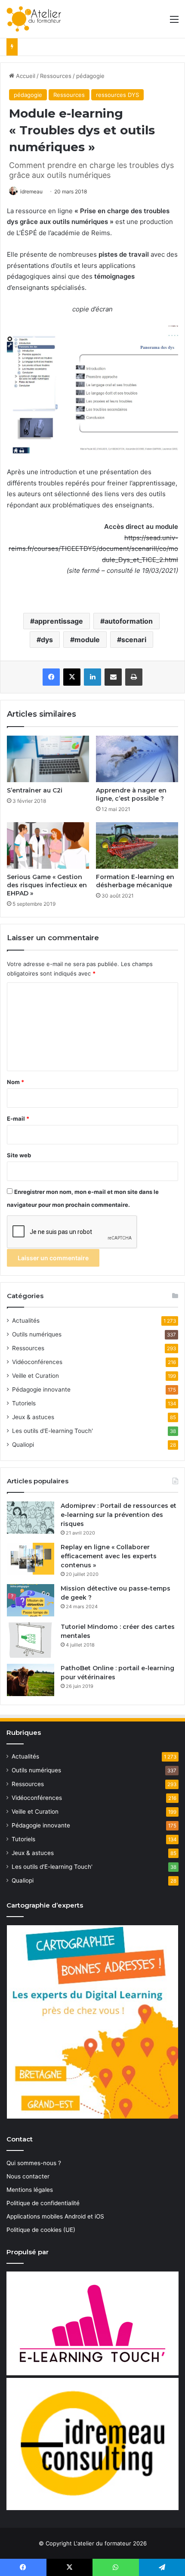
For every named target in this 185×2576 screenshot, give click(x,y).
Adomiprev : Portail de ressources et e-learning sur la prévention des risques (119, 1515)
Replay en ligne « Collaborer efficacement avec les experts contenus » (109, 1556)
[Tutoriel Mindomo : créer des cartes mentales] (31, 1640)
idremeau (31, 191)
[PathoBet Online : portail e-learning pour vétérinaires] (31, 1680)
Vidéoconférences (37, 1362)
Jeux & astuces (33, 1417)
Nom (15, 1082)
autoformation (129, 621)
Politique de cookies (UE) (41, 2230)
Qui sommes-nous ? (34, 2163)
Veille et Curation (35, 1376)
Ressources (56, 76)
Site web (19, 1155)
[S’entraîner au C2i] (48, 759)
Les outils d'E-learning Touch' (52, 1431)
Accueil (25, 76)
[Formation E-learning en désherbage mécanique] (137, 845)
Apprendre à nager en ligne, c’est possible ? (131, 794)
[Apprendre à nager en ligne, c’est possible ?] (137, 759)
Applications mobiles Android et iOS (55, 2216)
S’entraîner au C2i (35, 790)
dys (47, 640)
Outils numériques (37, 1334)
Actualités (26, 1321)
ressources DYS (117, 95)
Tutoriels (24, 1403)
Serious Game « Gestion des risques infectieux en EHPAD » (47, 885)
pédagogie (90, 76)
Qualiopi (23, 1445)
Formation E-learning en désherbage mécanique (135, 881)
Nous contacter (28, 2176)
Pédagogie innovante (41, 1389)
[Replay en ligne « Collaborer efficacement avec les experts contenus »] (31, 1559)
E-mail (18, 1119)
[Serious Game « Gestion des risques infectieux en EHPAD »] (48, 845)
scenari (134, 640)
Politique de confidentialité (43, 2203)
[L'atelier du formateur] (34, 19)
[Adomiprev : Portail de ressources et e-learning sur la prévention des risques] (31, 1518)
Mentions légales (30, 2190)
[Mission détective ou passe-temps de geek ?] (31, 1600)
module (87, 640)
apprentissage (59, 621)
